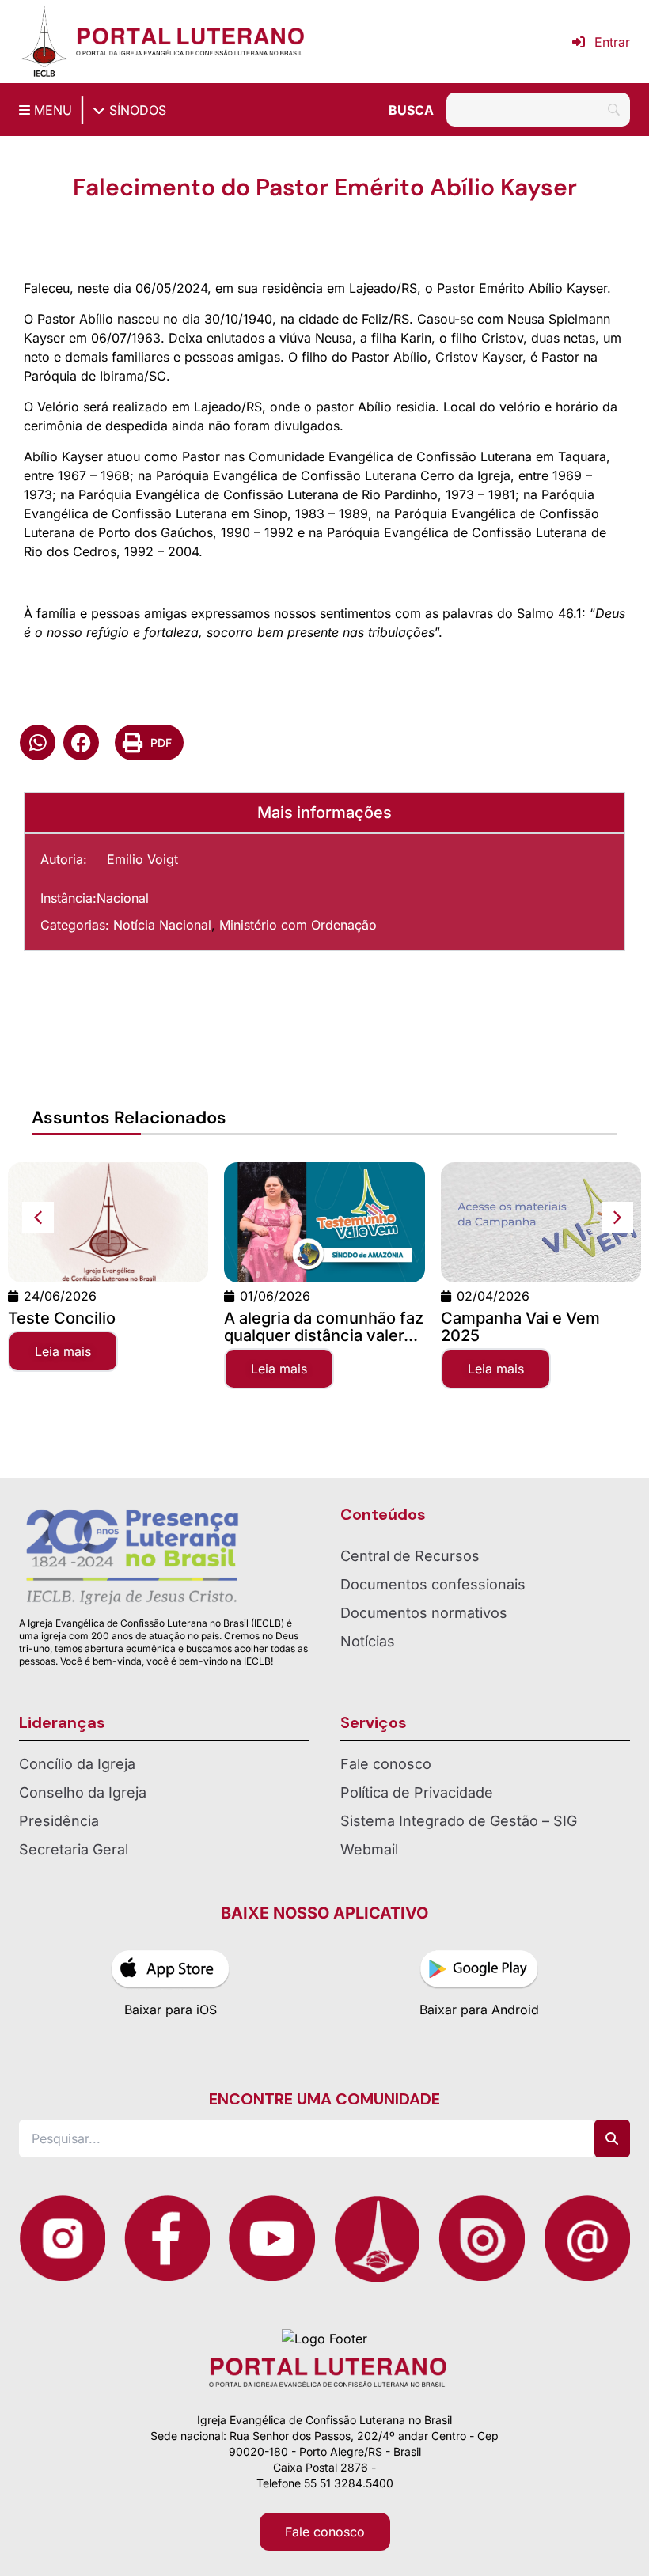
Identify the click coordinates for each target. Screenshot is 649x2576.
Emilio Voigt (142, 859)
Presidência (59, 1821)
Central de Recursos (410, 1556)
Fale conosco (386, 1764)
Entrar (612, 42)
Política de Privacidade (417, 1792)
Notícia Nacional (162, 925)
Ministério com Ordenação (298, 925)
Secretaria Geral (74, 1849)
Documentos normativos (424, 1613)
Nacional (123, 898)
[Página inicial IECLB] (44, 42)
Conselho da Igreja (83, 1792)
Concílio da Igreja (77, 1764)
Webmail (369, 1849)
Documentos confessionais (433, 1584)
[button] (38, 742)
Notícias (368, 1641)
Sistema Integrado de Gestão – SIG (459, 1821)
